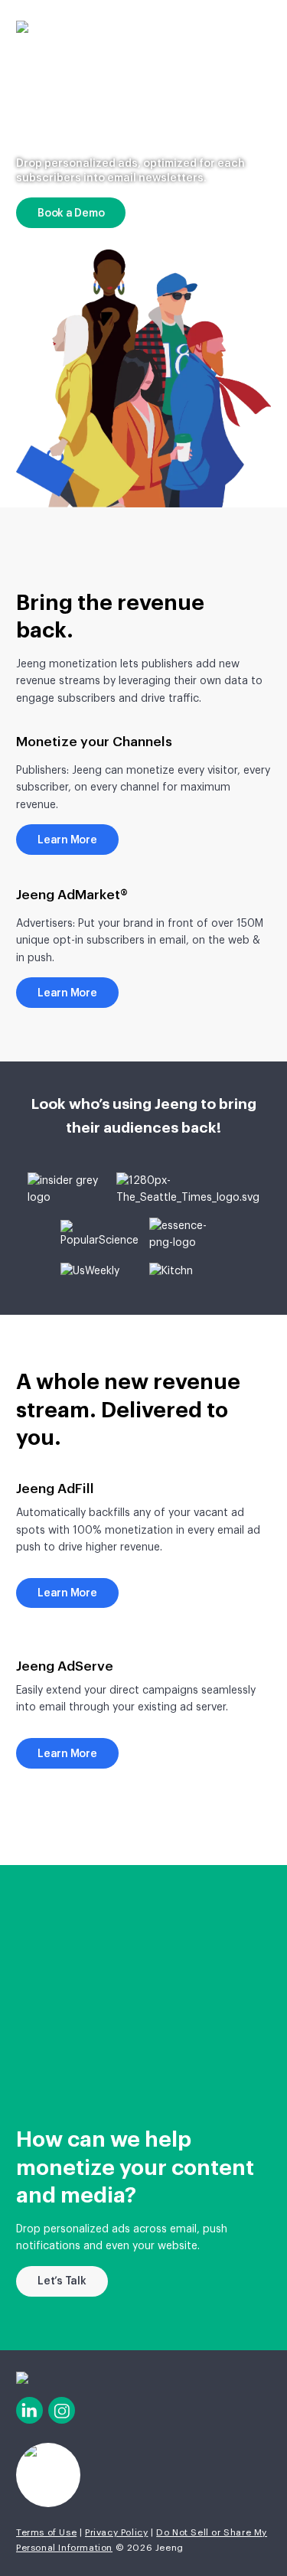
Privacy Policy (116, 2532)
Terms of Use (46, 2532)
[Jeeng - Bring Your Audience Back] (22, 27)
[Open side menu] (263, 23)
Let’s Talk (62, 2281)
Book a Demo (71, 214)
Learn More (67, 840)
